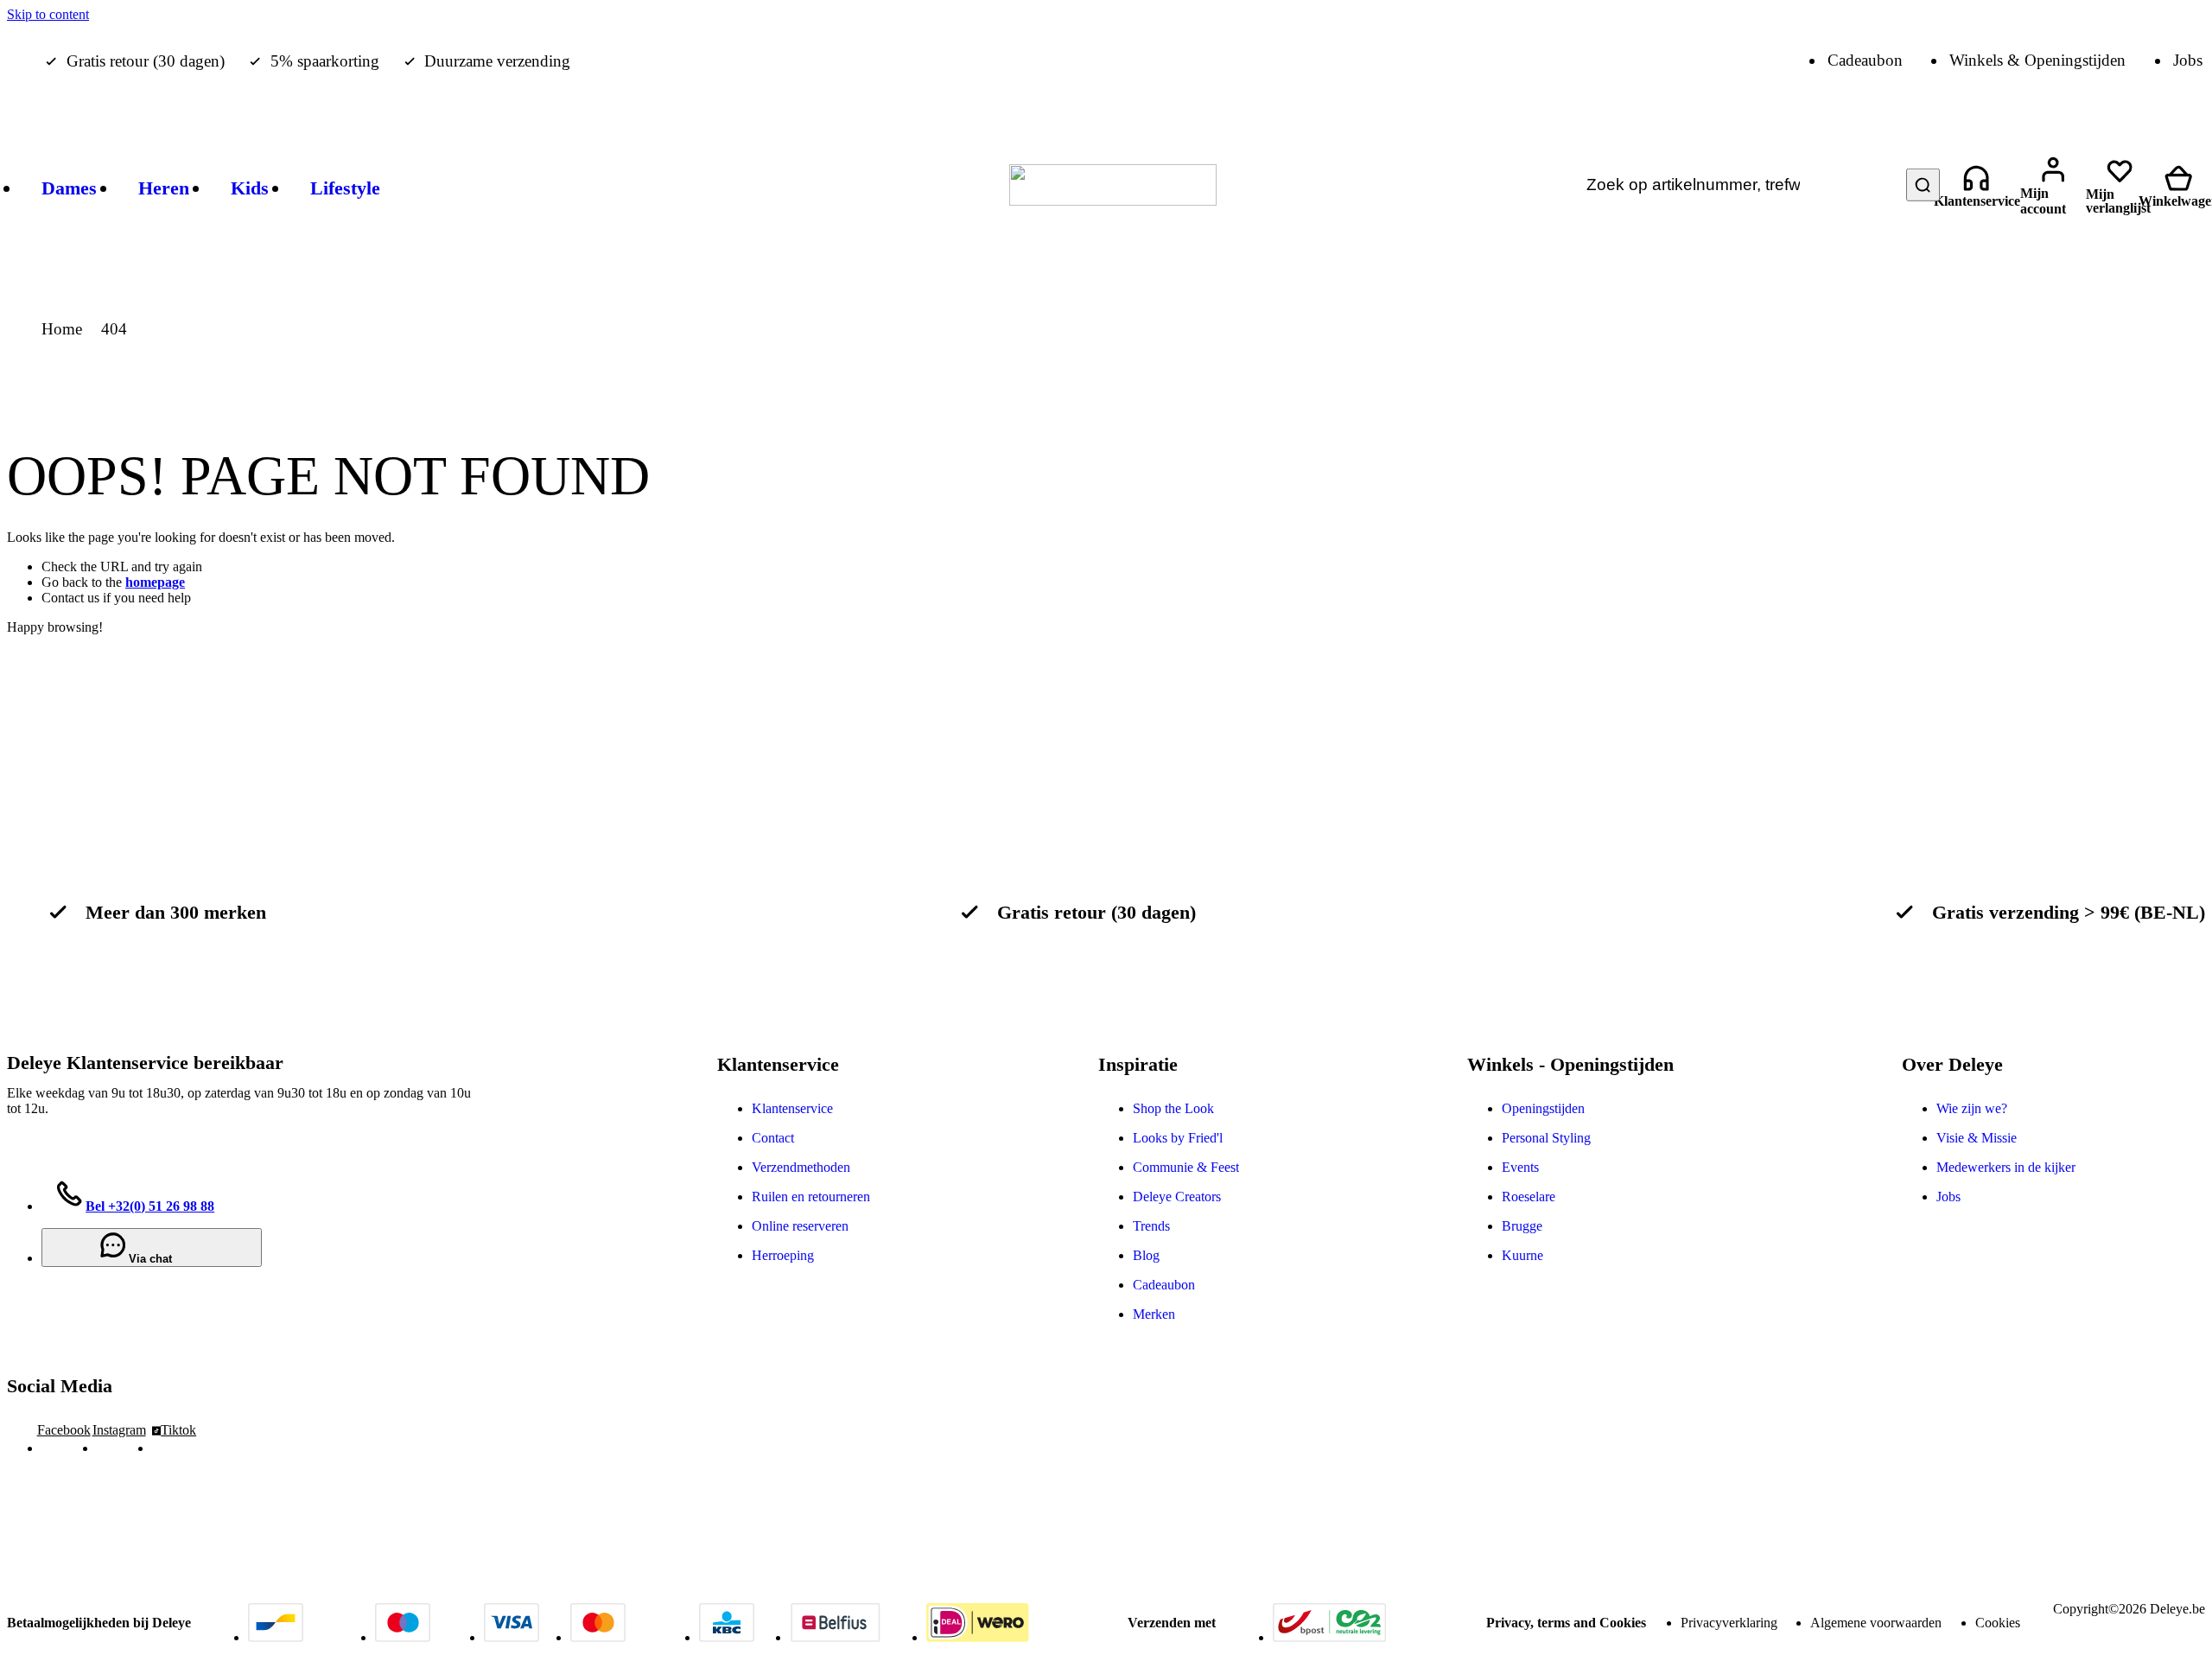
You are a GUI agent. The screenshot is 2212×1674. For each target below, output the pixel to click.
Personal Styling (1546, 1138)
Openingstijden (1543, 1108)
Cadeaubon (1164, 1285)
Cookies (1998, 1623)
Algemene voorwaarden (1876, 1623)
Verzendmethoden (801, 1167)
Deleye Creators (1177, 1197)
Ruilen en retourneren (811, 1197)
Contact (773, 1138)
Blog (1146, 1255)
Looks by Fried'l (1178, 1138)
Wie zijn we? (1972, 1108)
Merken (1154, 1314)
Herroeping (783, 1255)
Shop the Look (1173, 1108)
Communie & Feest (1186, 1167)
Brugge (1522, 1226)
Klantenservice (792, 1108)
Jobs (1948, 1197)
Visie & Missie (1977, 1138)
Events (1520, 1167)
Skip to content (48, 14)
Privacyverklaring (1729, 1623)
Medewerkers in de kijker (2006, 1167)
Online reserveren (800, 1226)
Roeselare (1529, 1197)
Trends (1151, 1226)
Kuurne (1522, 1255)
